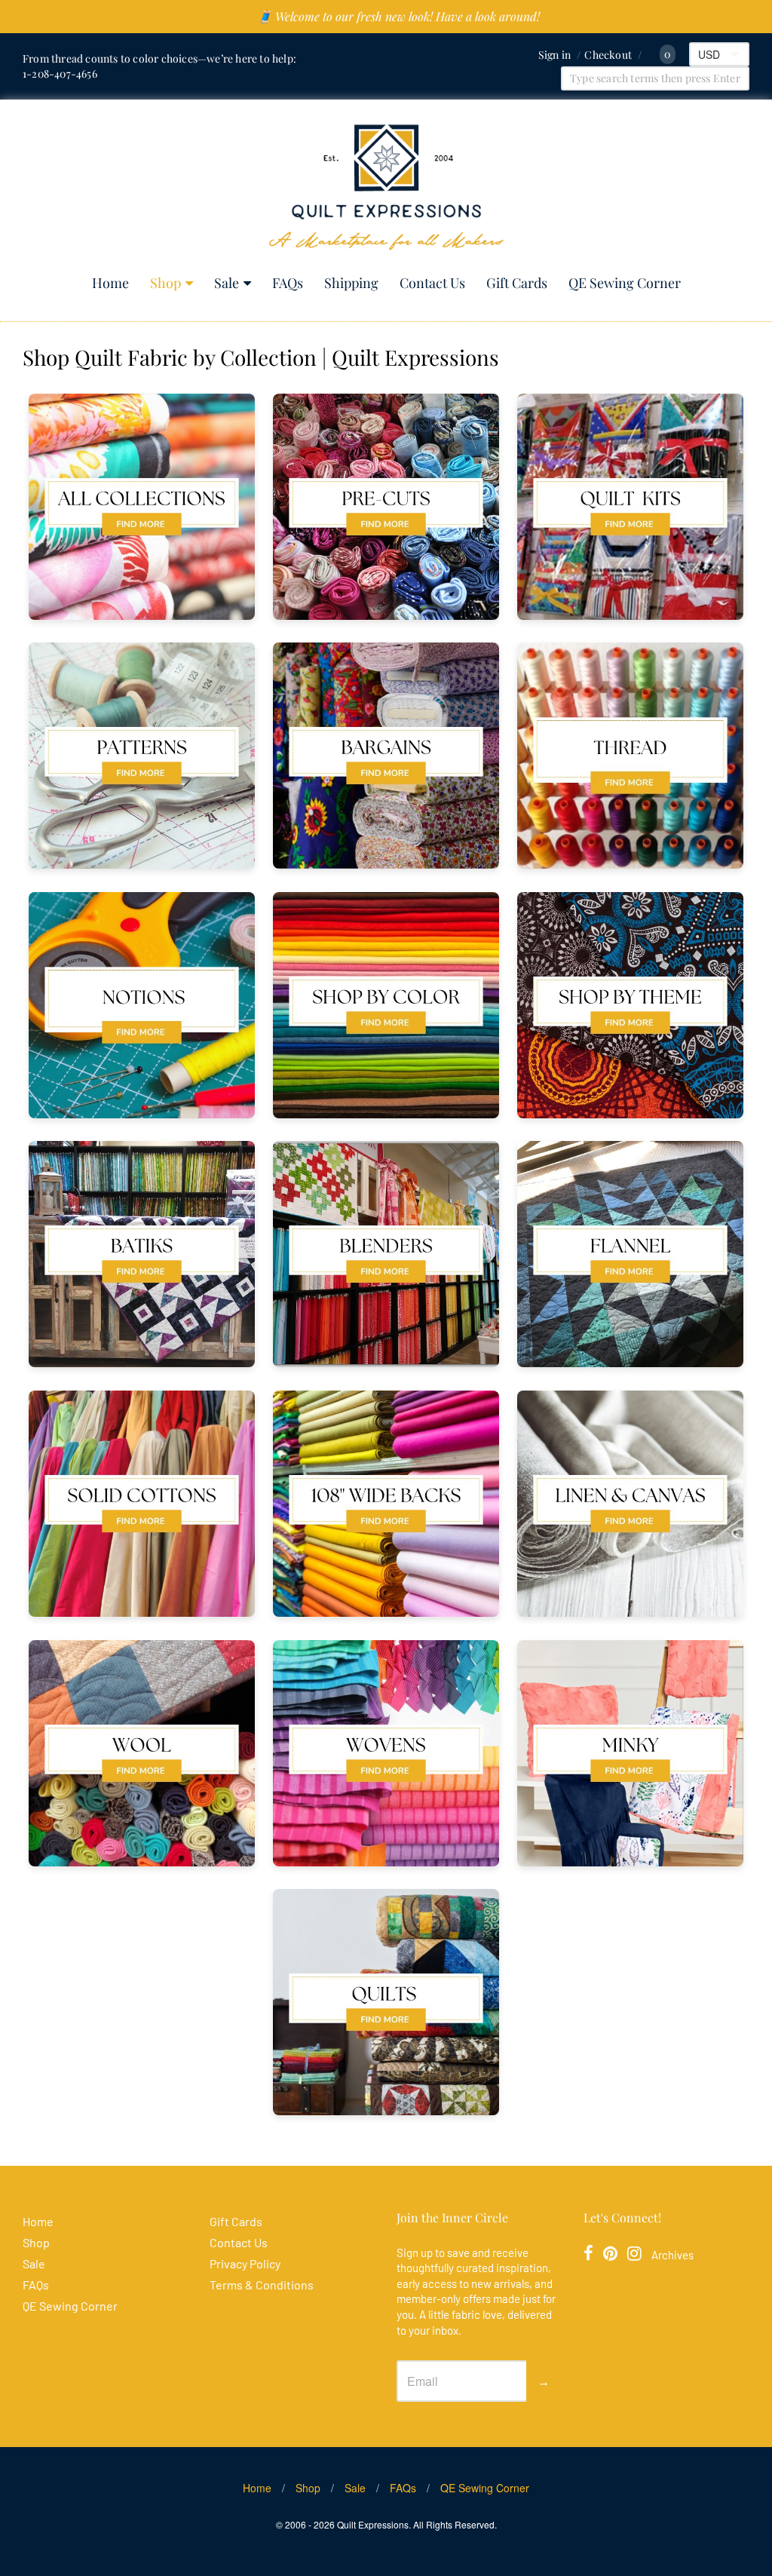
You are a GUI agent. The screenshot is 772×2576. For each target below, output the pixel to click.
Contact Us (432, 283)
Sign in (554, 55)
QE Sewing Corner (625, 283)
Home (110, 283)
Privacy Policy (245, 2263)
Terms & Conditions (262, 2285)
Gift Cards (517, 283)
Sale (227, 283)
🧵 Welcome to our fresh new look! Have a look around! (398, 16)
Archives (672, 2255)
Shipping (351, 283)
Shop (165, 283)
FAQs (288, 283)
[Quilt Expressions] (386, 187)
